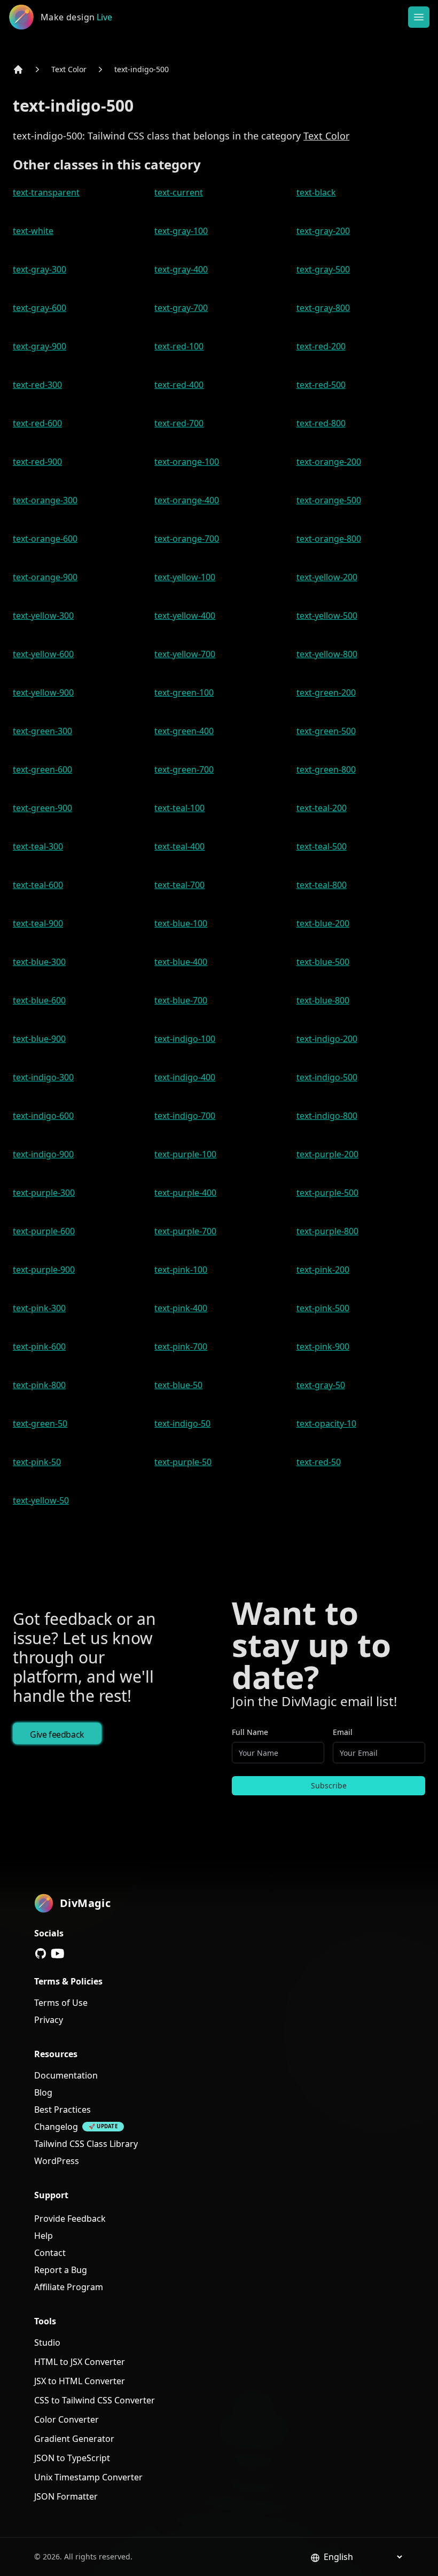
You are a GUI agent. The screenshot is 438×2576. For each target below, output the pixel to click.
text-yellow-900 (43, 692)
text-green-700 (184, 769)
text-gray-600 (40, 308)
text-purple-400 (185, 1193)
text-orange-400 (187, 500)
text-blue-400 (181, 962)
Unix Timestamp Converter (88, 2477)
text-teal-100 (179, 808)
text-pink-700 (181, 1347)
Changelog (56, 2127)
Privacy (49, 2020)
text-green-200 (326, 692)
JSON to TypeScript (72, 2458)
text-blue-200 (323, 923)
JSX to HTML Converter (80, 2381)
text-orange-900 (45, 577)
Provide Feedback (70, 2219)
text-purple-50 (183, 1462)
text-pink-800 (39, 1385)
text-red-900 (37, 462)
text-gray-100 (181, 231)
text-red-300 (37, 385)
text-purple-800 (327, 1231)
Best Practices (62, 2110)
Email (343, 1732)
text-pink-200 (323, 1270)
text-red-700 (179, 423)
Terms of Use (61, 2003)
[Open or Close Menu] (419, 17)
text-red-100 (179, 346)
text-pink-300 (39, 1308)
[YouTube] (58, 1954)
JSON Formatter (66, 2496)
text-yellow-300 (43, 616)
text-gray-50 (321, 1385)
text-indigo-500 (142, 69)
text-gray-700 (181, 308)
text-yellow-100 (185, 577)
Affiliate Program (69, 2287)
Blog (43, 2092)
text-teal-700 (179, 885)
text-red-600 (37, 423)
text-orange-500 (329, 500)
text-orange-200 (329, 462)
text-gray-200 (323, 231)
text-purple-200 (327, 1154)
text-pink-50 (37, 1462)
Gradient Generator (74, 2439)
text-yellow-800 (327, 654)
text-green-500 (326, 731)
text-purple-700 (185, 1231)
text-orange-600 (45, 539)
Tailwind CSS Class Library (86, 2144)
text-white (33, 231)
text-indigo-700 (185, 1116)
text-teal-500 (322, 846)
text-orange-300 (45, 500)
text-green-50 (40, 1423)
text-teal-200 (322, 808)
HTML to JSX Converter (80, 2362)
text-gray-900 (40, 346)
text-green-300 (42, 731)
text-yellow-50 (41, 1500)
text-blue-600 (39, 1000)
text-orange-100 (187, 462)
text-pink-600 (39, 1347)
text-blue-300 (39, 962)
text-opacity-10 (326, 1423)
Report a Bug (61, 2270)
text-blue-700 (181, 1000)
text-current (179, 192)
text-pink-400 (181, 1308)
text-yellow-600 (43, 654)
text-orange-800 (329, 539)
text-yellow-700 (185, 654)
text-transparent (46, 192)
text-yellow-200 (327, 577)
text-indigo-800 (327, 1116)
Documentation (66, 2075)
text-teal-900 (38, 923)
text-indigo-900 (43, 1154)
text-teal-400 (179, 846)
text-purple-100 (185, 1154)
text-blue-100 (181, 923)
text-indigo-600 (43, 1116)
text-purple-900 (44, 1270)
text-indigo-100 (185, 1039)
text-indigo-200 (327, 1039)
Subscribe (329, 1785)
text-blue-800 (323, 1000)
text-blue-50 (178, 1385)
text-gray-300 (40, 269)
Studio (47, 2342)
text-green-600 (42, 769)
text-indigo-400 (185, 1077)
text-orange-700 (187, 539)
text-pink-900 (323, 1347)
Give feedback (57, 1734)
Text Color (69, 69)
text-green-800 (326, 769)
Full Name (250, 1732)
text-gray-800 (323, 308)
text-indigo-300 (43, 1077)
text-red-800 (321, 423)
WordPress (57, 2161)
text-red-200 (321, 346)
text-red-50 (319, 1462)
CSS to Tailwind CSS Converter (95, 2400)
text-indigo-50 (182, 1423)
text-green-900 (42, 808)
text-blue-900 (39, 1039)
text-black (316, 192)
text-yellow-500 (327, 616)
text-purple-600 (44, 1231)
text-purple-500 (327, 1193)
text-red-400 (179, 385)
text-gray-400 (181, 269)
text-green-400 (184, 731)
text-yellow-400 (185, 616)
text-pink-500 (323, 1308)
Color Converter (67, 2419)
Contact (50, 2253)
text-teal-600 (38, 885)
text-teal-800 (322, 885)
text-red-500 (321, 385)
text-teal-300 (38, 846)
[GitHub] (41, 1954)
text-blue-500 (323, 962)
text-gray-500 (323, 269)
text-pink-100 (181, 1270)
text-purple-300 (44, 1193)
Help (44, 2236)
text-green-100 (184, 692)
